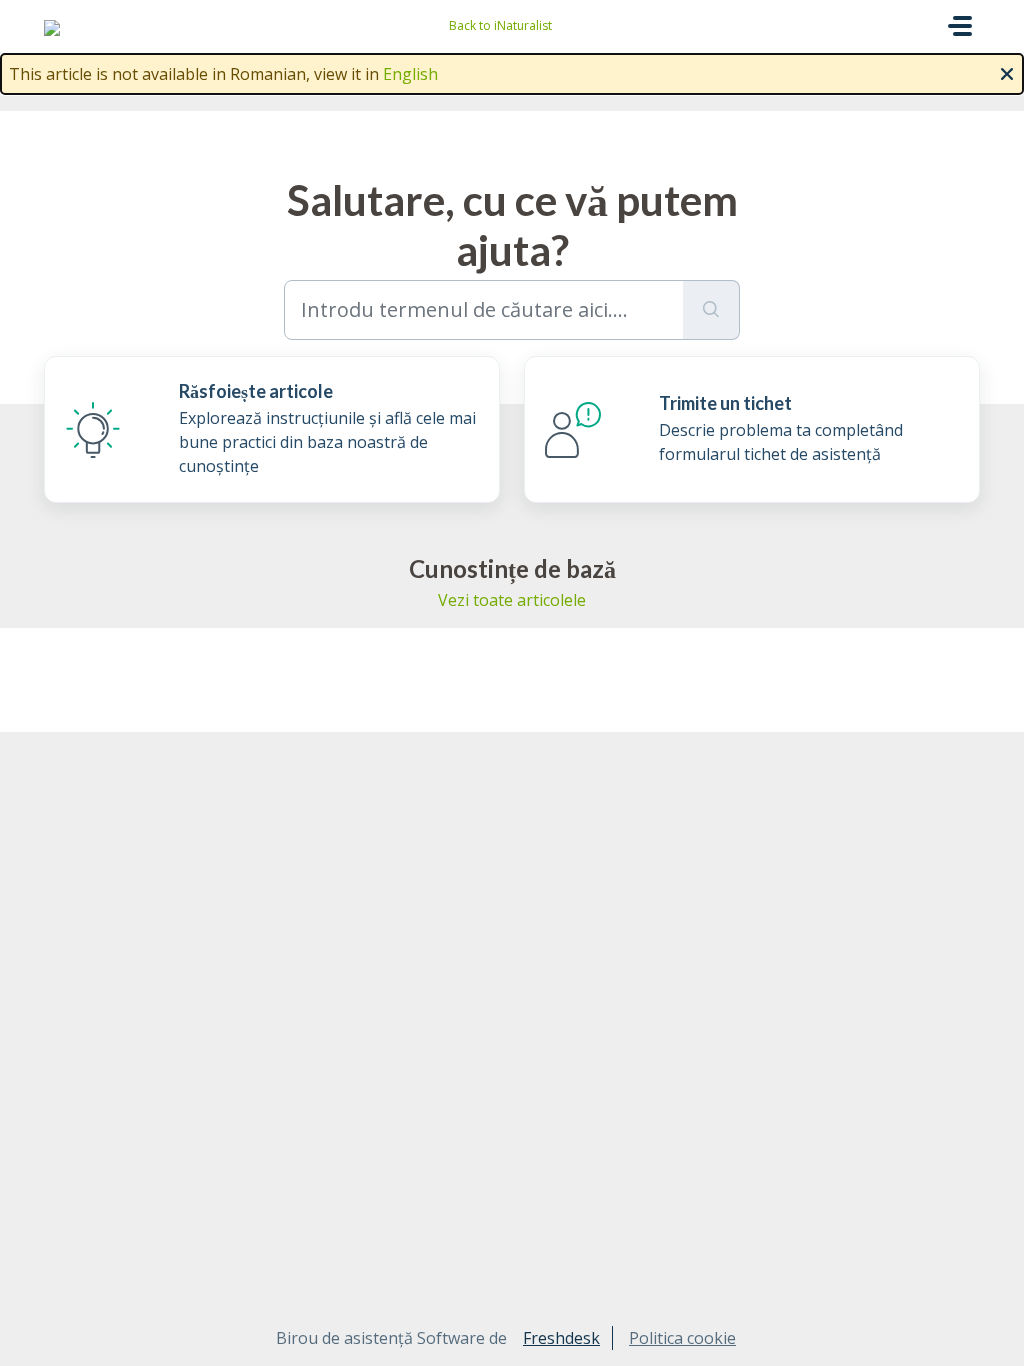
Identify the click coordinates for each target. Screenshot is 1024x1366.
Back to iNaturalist (500, 25)
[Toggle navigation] (960, 26)
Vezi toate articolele (512, 600)
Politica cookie (682, 1338)
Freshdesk (561, 1338)
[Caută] (711, 310)
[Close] (1007, 72)
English (410, 74)
